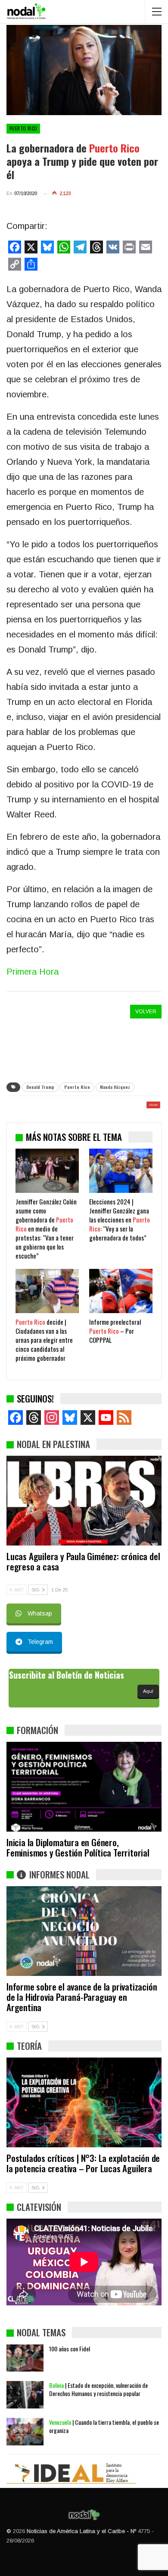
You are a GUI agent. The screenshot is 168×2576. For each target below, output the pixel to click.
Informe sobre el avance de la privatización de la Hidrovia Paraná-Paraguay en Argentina (82, 1997)
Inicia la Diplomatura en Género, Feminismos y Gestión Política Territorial (78, 1847)
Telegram (40, 1642)
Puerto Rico (23, 128)
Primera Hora (33, 972)
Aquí (148, 1691)
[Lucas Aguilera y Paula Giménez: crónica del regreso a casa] (84, 1501)
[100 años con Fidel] (25, 2358)
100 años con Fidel (70, 2349)
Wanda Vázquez (115, 1087)
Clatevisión (39, 2207)
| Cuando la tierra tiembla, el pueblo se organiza (104, 2426)
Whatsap (40, 1613)
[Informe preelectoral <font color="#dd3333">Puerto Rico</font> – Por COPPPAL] (121, 1291)
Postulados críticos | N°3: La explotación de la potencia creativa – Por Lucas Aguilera (83, 2163)
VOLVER (146, 1012)
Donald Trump (40, 1087)
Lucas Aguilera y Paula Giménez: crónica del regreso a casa (83, 1561)
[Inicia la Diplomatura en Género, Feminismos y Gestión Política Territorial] (84, 1787)
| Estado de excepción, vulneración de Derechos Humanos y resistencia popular (98, 2389)
